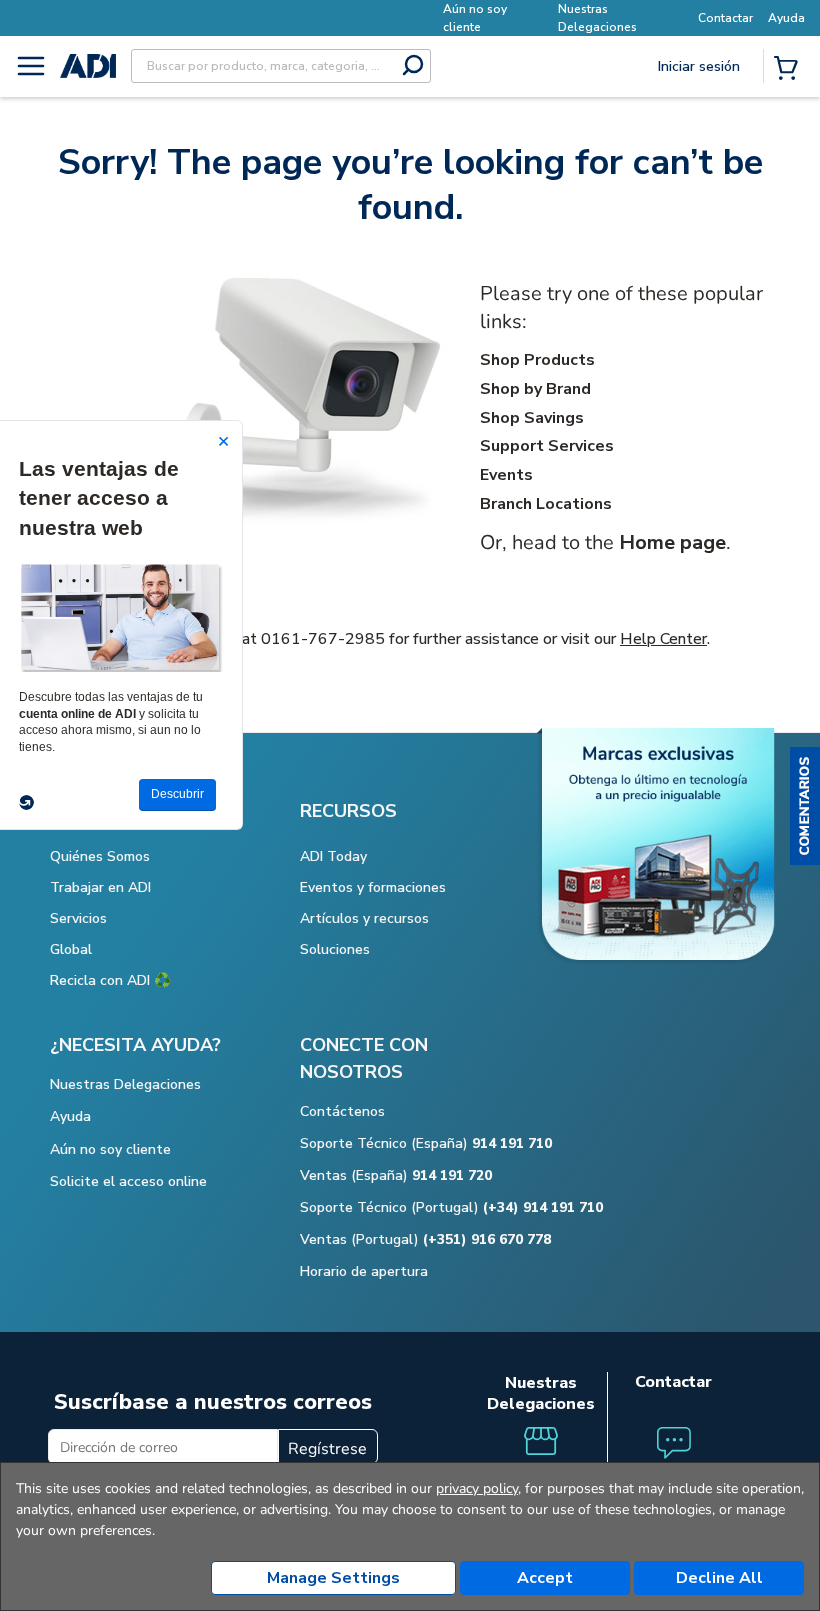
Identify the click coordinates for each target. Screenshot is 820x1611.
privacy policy (477, 1488)
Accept (545, 1578)
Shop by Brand (535, 389)
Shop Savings (532, 418)
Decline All (719, 1578)
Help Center (663, 639)
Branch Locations (546, 504)
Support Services (547, 446)
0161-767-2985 (323, 639)
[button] (805, 806)
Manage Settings (333, 1578)
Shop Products (537, 360)
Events (506, 475)
